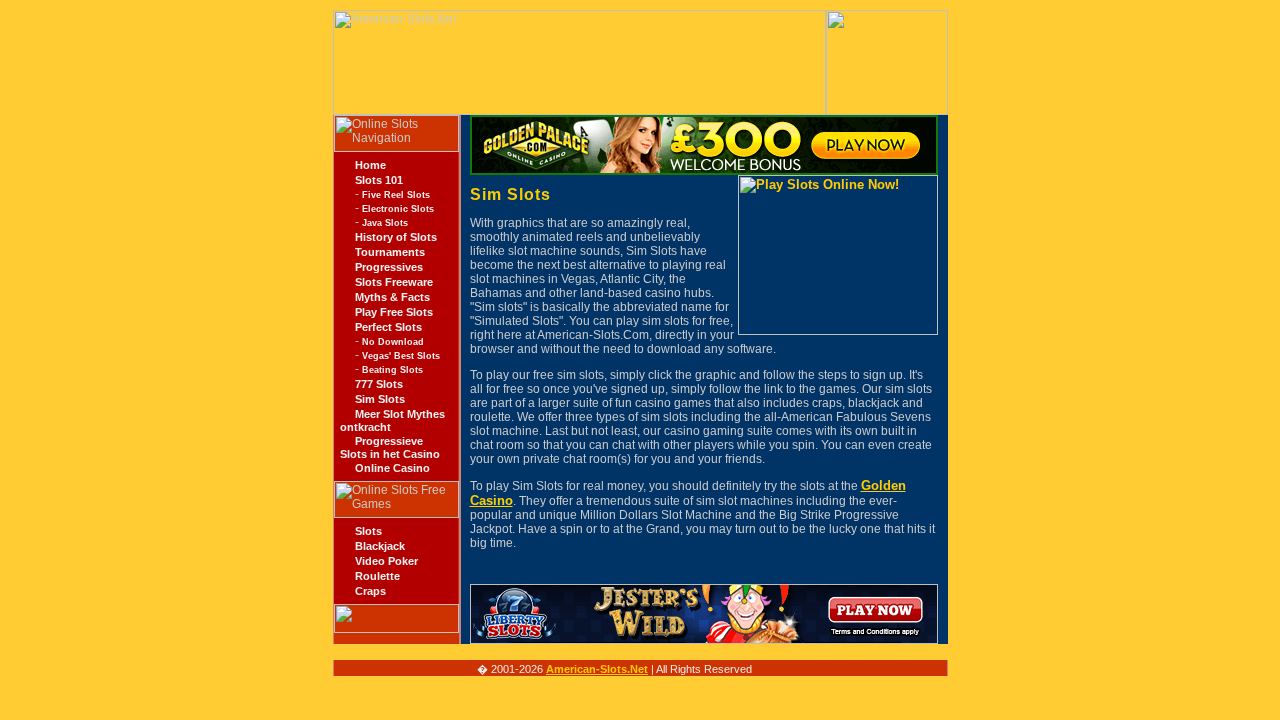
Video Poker (386, 561)
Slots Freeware (394, 282)
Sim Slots (380, 399)
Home (370, 165)
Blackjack (380, 546)
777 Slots (379, 384)
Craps (370, 591)
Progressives (389, 267)
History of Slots (396, 237)
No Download (393, 342)
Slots (368, 531)
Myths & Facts (392, 297)
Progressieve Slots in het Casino (390, 447)
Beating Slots (392, 370)
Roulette (377, 576)
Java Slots (385, 223)
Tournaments (390, 252)
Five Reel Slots (396, 195)
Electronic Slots (398, 209)
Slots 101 (379, 180)
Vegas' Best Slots (401, 356)
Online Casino (392, 468)
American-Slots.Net (597, 669)
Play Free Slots (394, 312)
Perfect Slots (388, 327)
